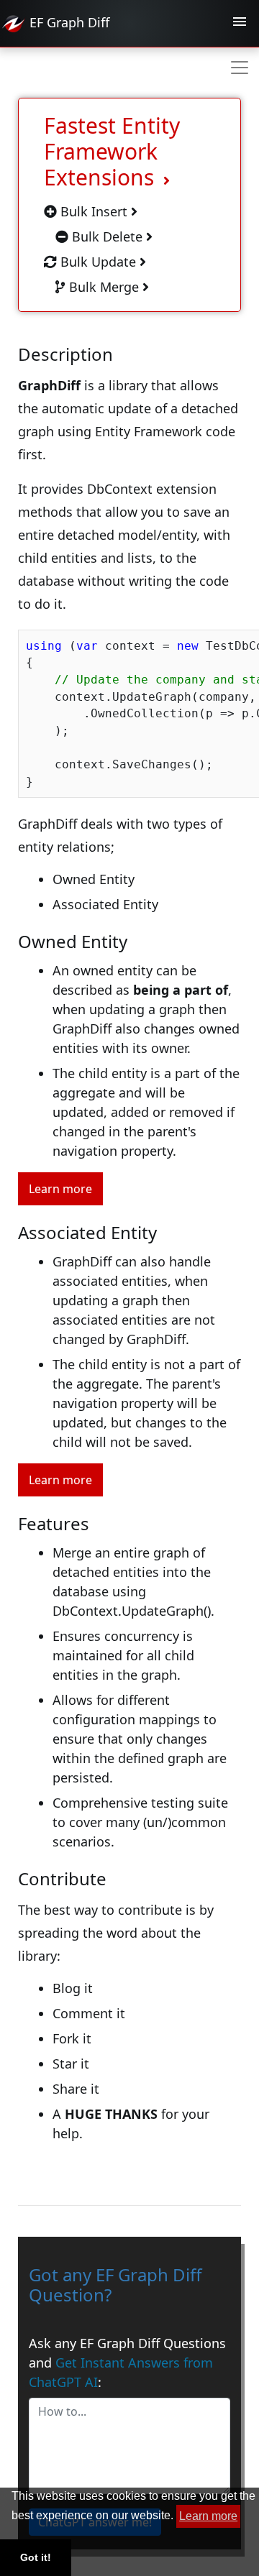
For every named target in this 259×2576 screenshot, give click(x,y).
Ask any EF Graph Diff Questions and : (127, 2363)
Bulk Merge (104, 287)
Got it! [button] (36, 2557)
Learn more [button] (208, 2516)
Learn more (60, 1189)
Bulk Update (98, 262)
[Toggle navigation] (240, 24)
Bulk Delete (107, 236)
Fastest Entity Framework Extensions (112, 151)
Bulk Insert (94, 211)
